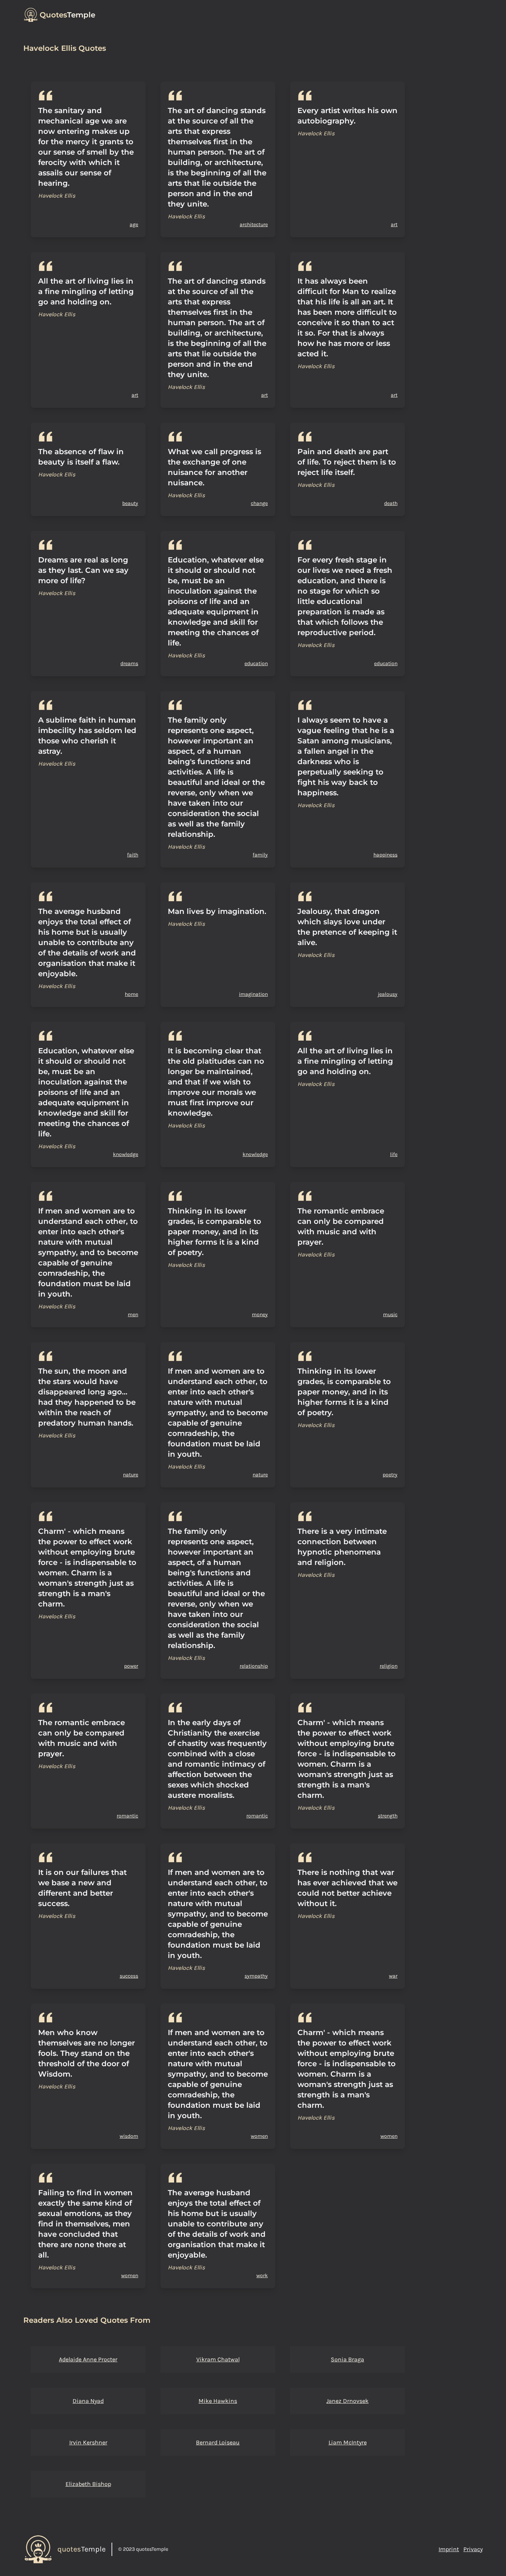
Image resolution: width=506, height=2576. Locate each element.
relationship (254, 1666)
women (259, 2136)
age (134, 224)
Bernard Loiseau (218, 2442)
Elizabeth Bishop (88, 2484)
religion (389, 1666)
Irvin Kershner (88, 2442)
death (391, 503)
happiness (385, 855)
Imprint (449, 2549)
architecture (254, 224)
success (129, 1976)
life (394, 1154)
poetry (390, 1475)
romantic (127, 1816)
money (260, 1315)
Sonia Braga (347, 2359)
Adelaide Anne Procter (88, 2359)
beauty (130, 503)
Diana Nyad (88, 2401)
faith (133, 855)
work (262, 2276)
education (256, 663)
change (259, 503)
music (390, 1315)
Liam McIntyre (348, 2442)
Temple (67, 15)
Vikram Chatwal (218, 2359)
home (132, 994)
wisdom (129, 2136)
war (393, 1976)
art (394, 224)
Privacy (473, 2549)
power (131, 1666)
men (133, 1315)
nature (131, 1475)
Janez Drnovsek (347, 2401)
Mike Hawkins (218, 2401)
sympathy (256, 1976)
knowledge (126, 1154)
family (260, 855)
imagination (253, 994)
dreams (129, 663)
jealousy (388, 994)
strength (388, 1816)
